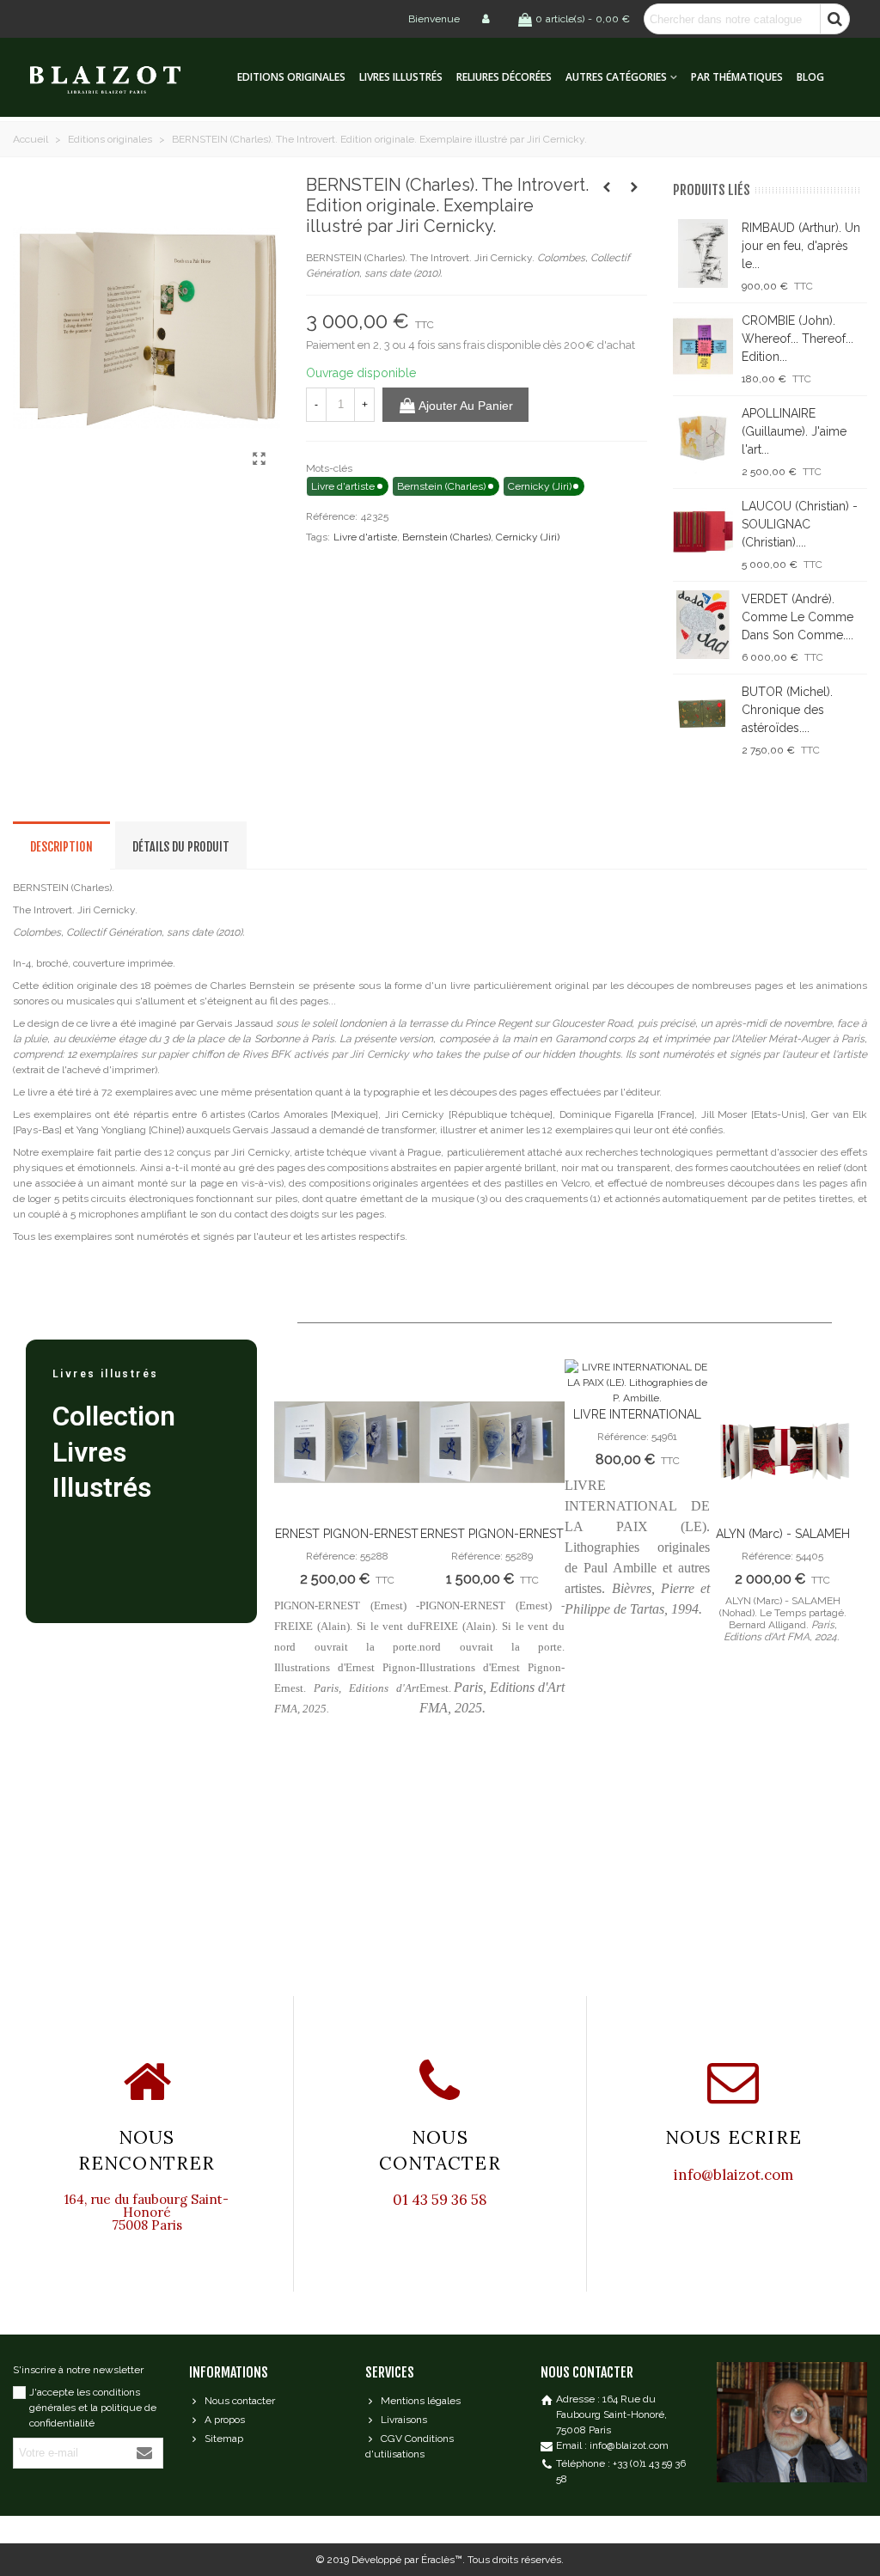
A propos (225, 2420)
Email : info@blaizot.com (612, 2445)
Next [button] (828, 1658)
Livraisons (404, 2420)
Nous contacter (240, 2401)
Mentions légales (421, 2401)
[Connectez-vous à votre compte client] (487, 19)
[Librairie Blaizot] (120, 78)
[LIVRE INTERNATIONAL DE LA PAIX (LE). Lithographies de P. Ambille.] (637, 1383)
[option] (347, 1546)
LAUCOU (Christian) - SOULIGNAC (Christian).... (800, 524)
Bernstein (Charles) (446, 537)
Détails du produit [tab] (181, 847)
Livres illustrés (401, 77)
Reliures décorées (504, 77)
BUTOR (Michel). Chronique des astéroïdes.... (787, 710)
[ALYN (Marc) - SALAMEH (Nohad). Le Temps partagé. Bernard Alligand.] (782, 1442)
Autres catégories (616, 77)
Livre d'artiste (365, 537)
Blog (810, 77)
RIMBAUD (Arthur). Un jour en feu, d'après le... (801, 246)
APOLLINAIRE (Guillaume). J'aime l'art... (794, 431)
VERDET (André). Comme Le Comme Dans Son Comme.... (797, 617)
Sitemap (224, 2439)
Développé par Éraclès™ (407, 2560)
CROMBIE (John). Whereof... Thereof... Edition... (797, 339)
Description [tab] (61, 847)
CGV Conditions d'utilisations (409, 2446)
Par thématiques (737, 77)
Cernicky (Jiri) (528, 537)
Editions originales (291, 77)
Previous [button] (300, 1658)
